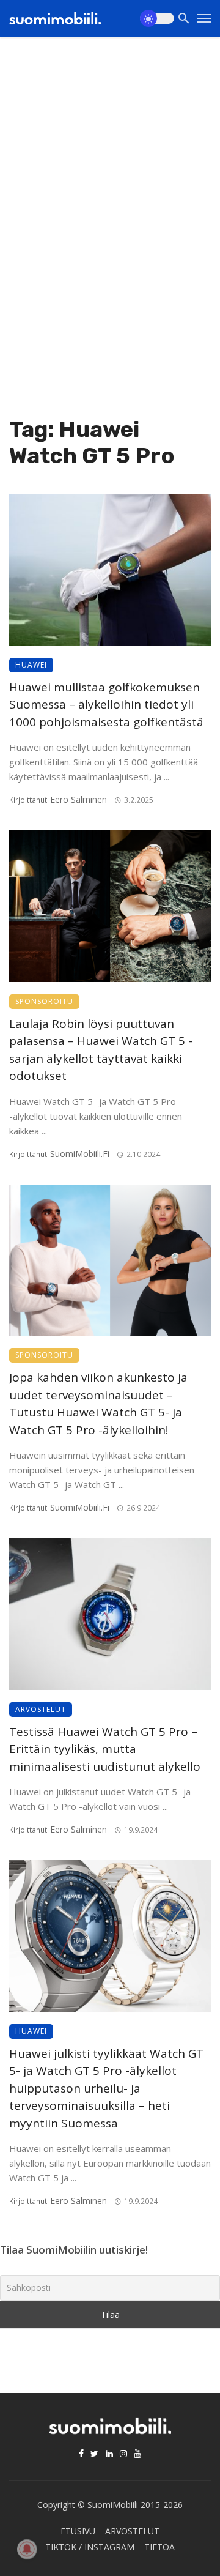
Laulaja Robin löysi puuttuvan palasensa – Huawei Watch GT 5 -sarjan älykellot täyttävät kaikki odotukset (101, 1050)
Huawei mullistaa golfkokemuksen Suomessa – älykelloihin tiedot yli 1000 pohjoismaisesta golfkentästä (106, 705)
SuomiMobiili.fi (80, 1154)
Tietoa (159, 2547)
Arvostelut (41, 1709)
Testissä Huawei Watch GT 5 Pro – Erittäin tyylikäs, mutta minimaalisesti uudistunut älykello (105, 1749)
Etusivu (78, 2531)
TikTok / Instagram (90, 2547)
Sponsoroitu (44, 1001)
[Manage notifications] (27, 2549)
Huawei (31, 665)
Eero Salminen (79, 799)
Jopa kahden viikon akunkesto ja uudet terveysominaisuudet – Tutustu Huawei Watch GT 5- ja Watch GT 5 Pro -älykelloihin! (98, 1404)
